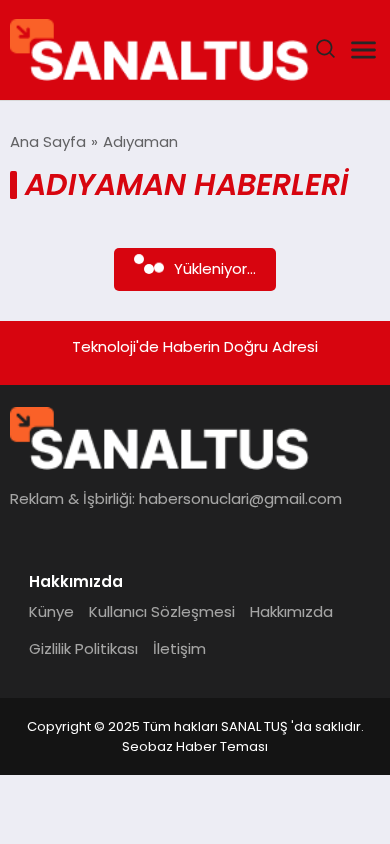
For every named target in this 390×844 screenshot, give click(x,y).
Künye (51, 611)
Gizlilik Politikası (83, 648)
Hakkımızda (291, 611)
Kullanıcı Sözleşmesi (162, 611)
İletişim (179, 648)
